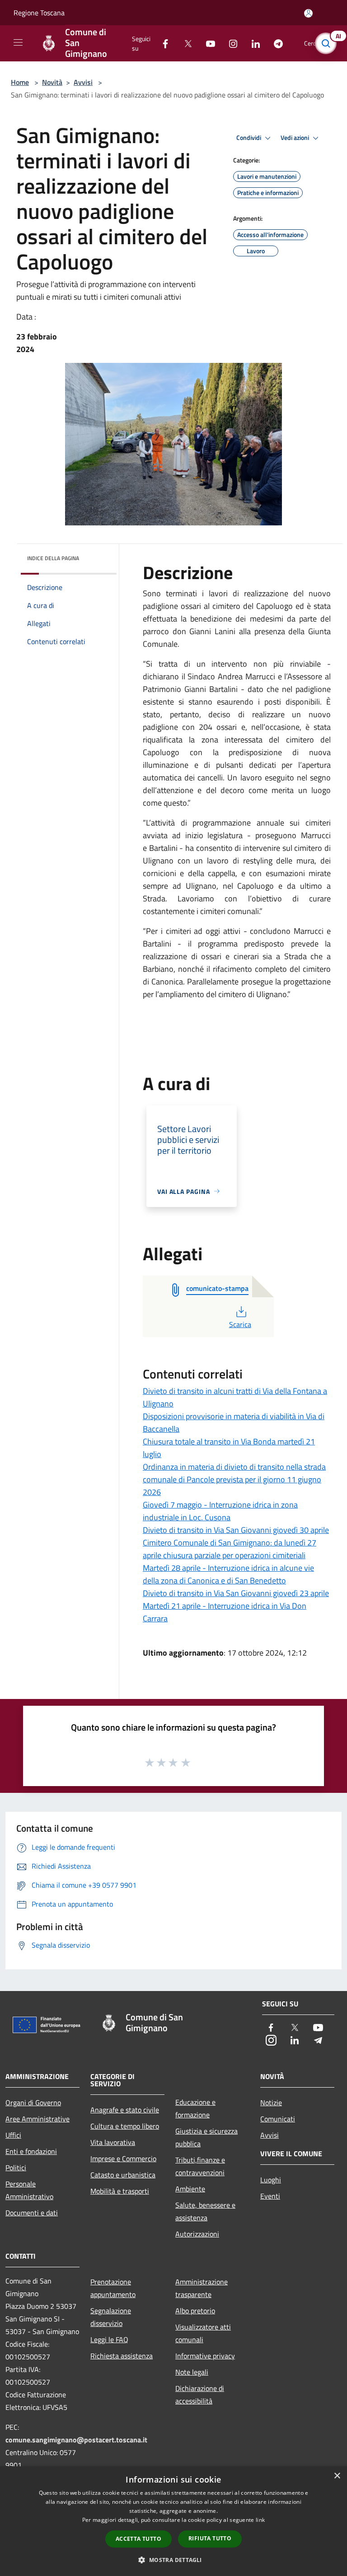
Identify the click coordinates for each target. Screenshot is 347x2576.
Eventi (270, 2196)
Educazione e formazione (195, 2108)
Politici (16, 2168)
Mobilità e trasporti (120, 2191)
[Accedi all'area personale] (308, 13)
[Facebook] (162, 43)
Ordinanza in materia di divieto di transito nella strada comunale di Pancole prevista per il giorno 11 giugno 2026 (234, 1479)
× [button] (337, 2476)
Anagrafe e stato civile (125, 2110)
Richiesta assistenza (122, 2356)
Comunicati (278, 2119)
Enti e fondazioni (31, 2151)
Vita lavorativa (113, 2142)
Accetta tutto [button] (138, 2539)
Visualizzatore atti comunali (203, 2333)
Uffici (13, 2135)
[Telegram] (275, 43)
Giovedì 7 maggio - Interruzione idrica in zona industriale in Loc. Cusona (220, 1511)
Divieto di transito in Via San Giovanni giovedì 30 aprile (236, 1530)
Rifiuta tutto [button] (210, 2538)
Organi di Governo (33, 2103)
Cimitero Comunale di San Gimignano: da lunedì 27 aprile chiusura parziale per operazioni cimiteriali (230, 1549)
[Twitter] (184, 43)
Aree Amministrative (38, 2119)
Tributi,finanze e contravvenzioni (200, 2166)
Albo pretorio (195, 2311)
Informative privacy (205, 2356)
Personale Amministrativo (29, 2190)
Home (20, 82)
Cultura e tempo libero (125, 2126)
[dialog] (173, 2521)
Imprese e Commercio (123, 2158)
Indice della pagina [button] (53, 558)
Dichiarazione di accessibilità (200, 2395)
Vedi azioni (295, 138)
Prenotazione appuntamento (113, 2288)
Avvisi (83, 82)
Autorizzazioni (197, 2234)
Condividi (249, 138)
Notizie (271, 2103)
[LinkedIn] (252, 43)
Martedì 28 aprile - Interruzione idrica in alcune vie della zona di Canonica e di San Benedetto (228, 1574)
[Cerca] (328, 43)
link (260, 2520)
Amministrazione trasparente (202, 2288)
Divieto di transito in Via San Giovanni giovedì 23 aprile (236, 1593)
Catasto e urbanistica (123, 2175)
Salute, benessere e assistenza (205, 2211)
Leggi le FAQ (109, 2339)
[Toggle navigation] (18, 42)
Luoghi (271, 2180)
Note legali (192, 2372)
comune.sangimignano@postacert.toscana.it (76, 2440)
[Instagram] (230, 43)
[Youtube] (207, 43)
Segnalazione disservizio (111, 2317)
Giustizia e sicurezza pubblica (206, 2137)
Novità (52, 82)
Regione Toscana (39, 13)
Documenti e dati (32, 2213)
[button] (173, 2560)
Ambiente (190, 2189)
